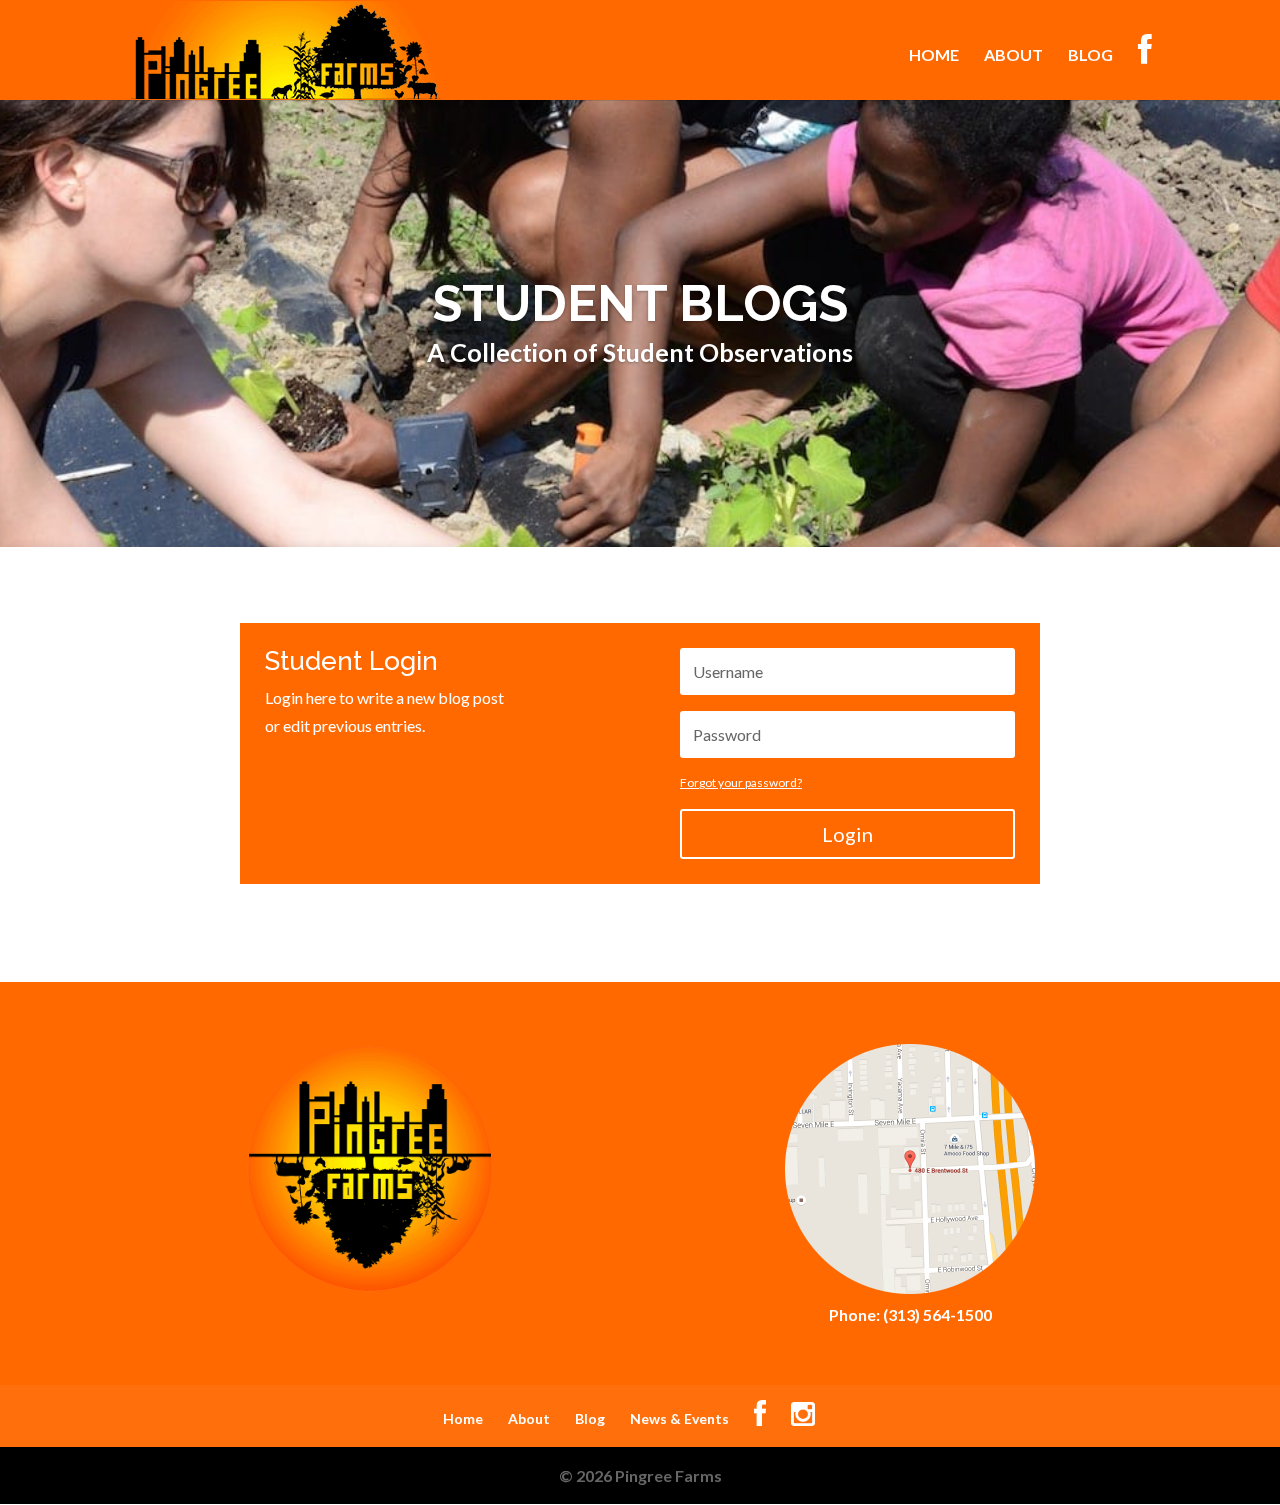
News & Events (679, 1418)
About (1013, 56)
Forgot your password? (741, 782)
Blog (1090, 56)
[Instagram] (803, 1418)
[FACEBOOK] (1145, 67)
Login (847, 834)
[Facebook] (760, 1418)
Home (934, 56)
